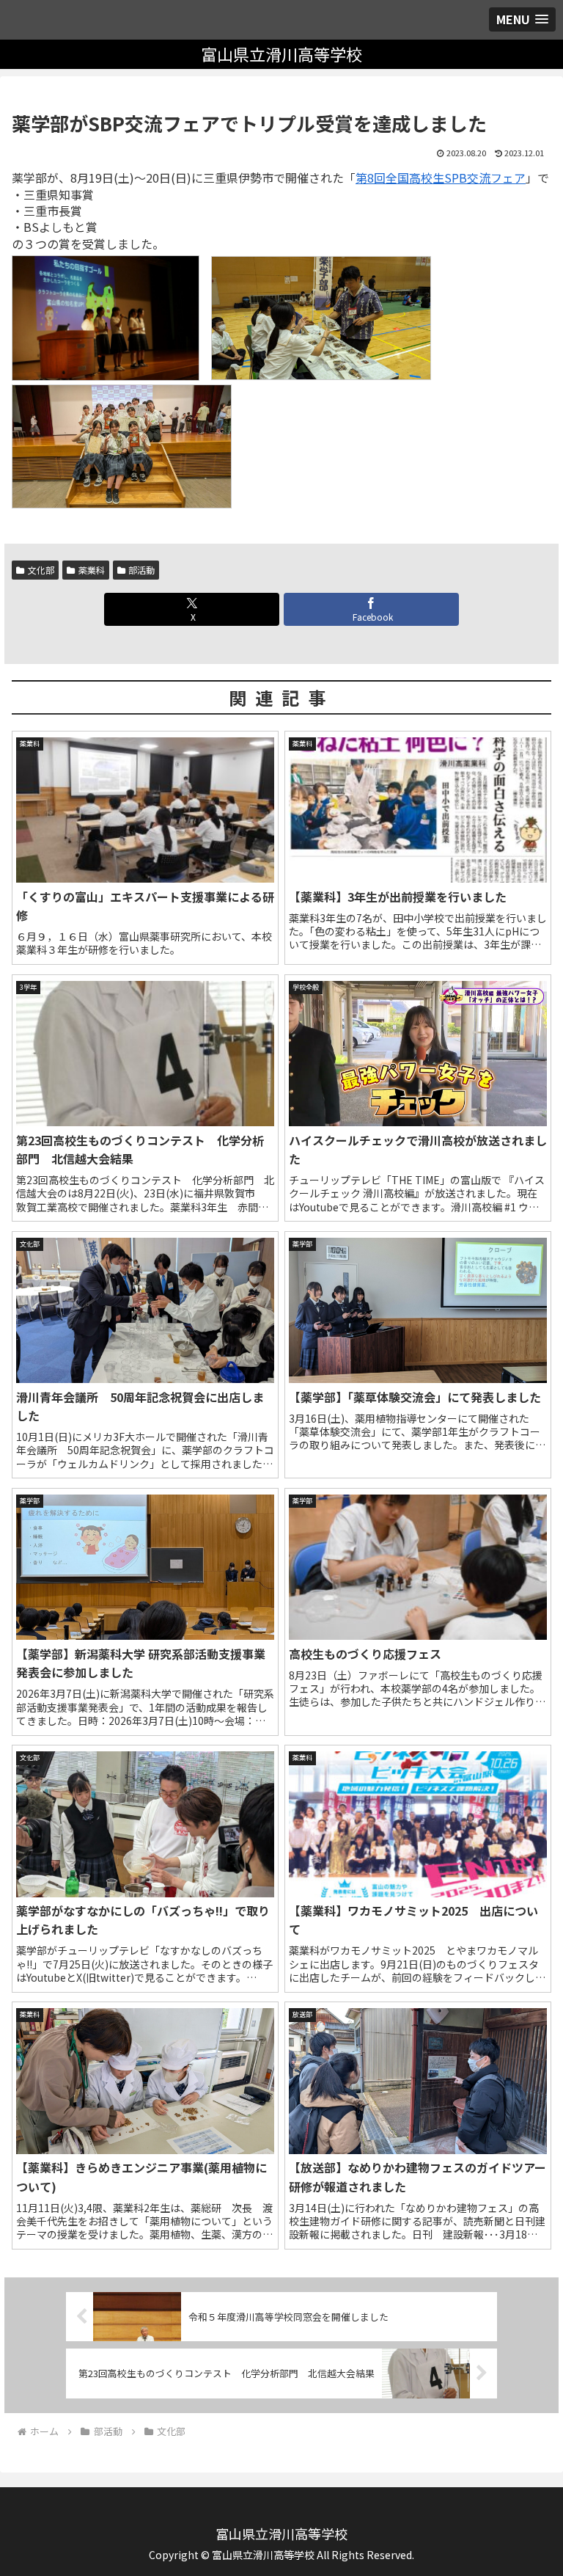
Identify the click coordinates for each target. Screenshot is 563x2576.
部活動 (141, 570)
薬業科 (92, 570)
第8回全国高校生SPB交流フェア (441, 178)
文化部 (41, 570)
